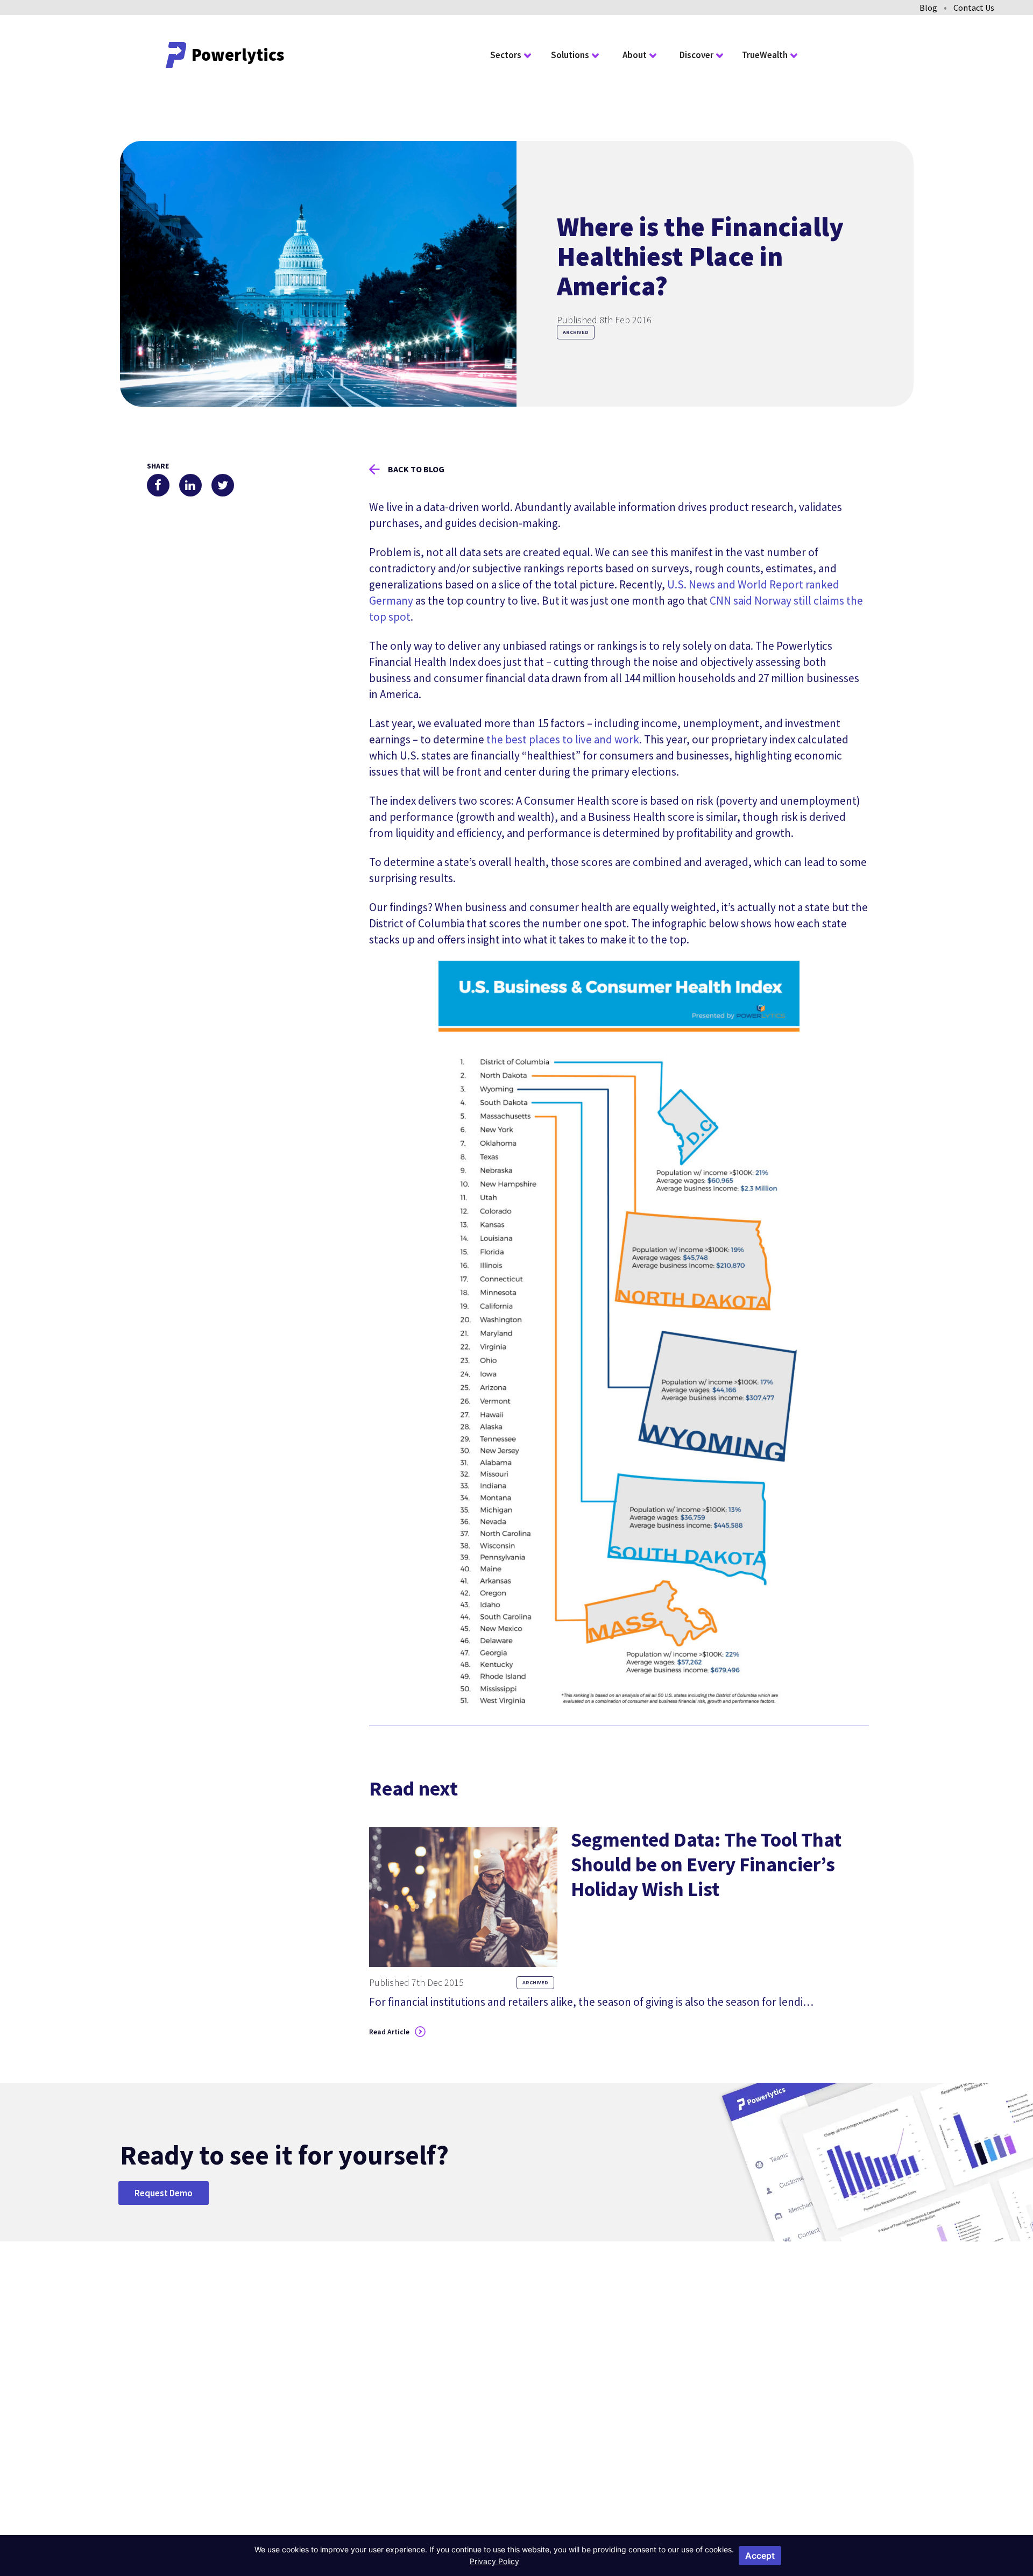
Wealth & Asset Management (414, 2421)
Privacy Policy (724, 2518)
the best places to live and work (563, 739)
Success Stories (707, 2369)
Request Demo (164, 2193)
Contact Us (974, 8)
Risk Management (519, 2369)
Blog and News (706, 2352)
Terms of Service (781, 2518)
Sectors (506, 55)
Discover (696, 55)
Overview (404, 2352)
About (635, 55)
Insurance (405, 2398)
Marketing (504, 2386)
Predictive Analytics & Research (522, 2409)
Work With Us (610, 2421)
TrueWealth (765, 55)
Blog (928, 8)
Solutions (570, 55)
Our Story (603, 2352)
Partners (601, 2403)
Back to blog (416, 469)
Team (596, 2386)
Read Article (389, 2032)
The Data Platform (620, 2369)
